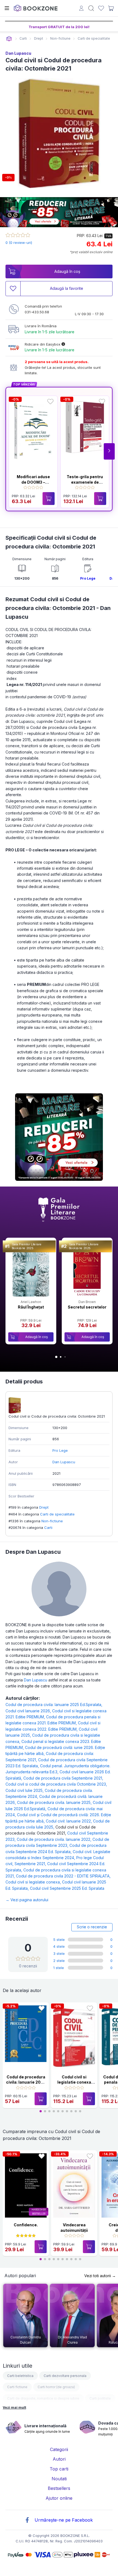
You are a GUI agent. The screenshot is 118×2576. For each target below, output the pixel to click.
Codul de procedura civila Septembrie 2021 (63, 1778)
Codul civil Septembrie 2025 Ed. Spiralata (67, 1888)
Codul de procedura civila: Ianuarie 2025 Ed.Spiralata (54, 1705)
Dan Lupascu (18, 53)
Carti (48, 1528)
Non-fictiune (52, 1521)
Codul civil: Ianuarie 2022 (69, 1821)
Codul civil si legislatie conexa (34, 1882)
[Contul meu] (81, 9)
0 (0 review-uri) (19, 243)
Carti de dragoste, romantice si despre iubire (43, 2398)
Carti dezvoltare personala (65, 2376)
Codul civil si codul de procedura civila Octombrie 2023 (56, 1784)
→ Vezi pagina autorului (27, 1900)
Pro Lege (88, 578)
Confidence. (26, 2225)
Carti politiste (100, 2398)
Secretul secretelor (87, 1307)
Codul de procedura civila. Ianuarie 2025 (55, 1802)
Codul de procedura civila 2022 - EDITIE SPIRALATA (63, 1876)
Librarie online (9, 39)
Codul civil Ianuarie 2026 (29, 1711)
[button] (109, 451)
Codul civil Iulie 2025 (25, 1790)
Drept (44, 1507)
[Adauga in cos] (49, 499)
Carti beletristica (20, 2376)
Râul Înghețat (31, 1307)
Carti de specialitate (57, 1514)
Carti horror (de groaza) (56, 2387)
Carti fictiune (17, 2387)
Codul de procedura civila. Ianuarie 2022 (55, 1839)
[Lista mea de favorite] (101, 8)
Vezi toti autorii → (100, 2276)
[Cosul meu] (111, 8)
